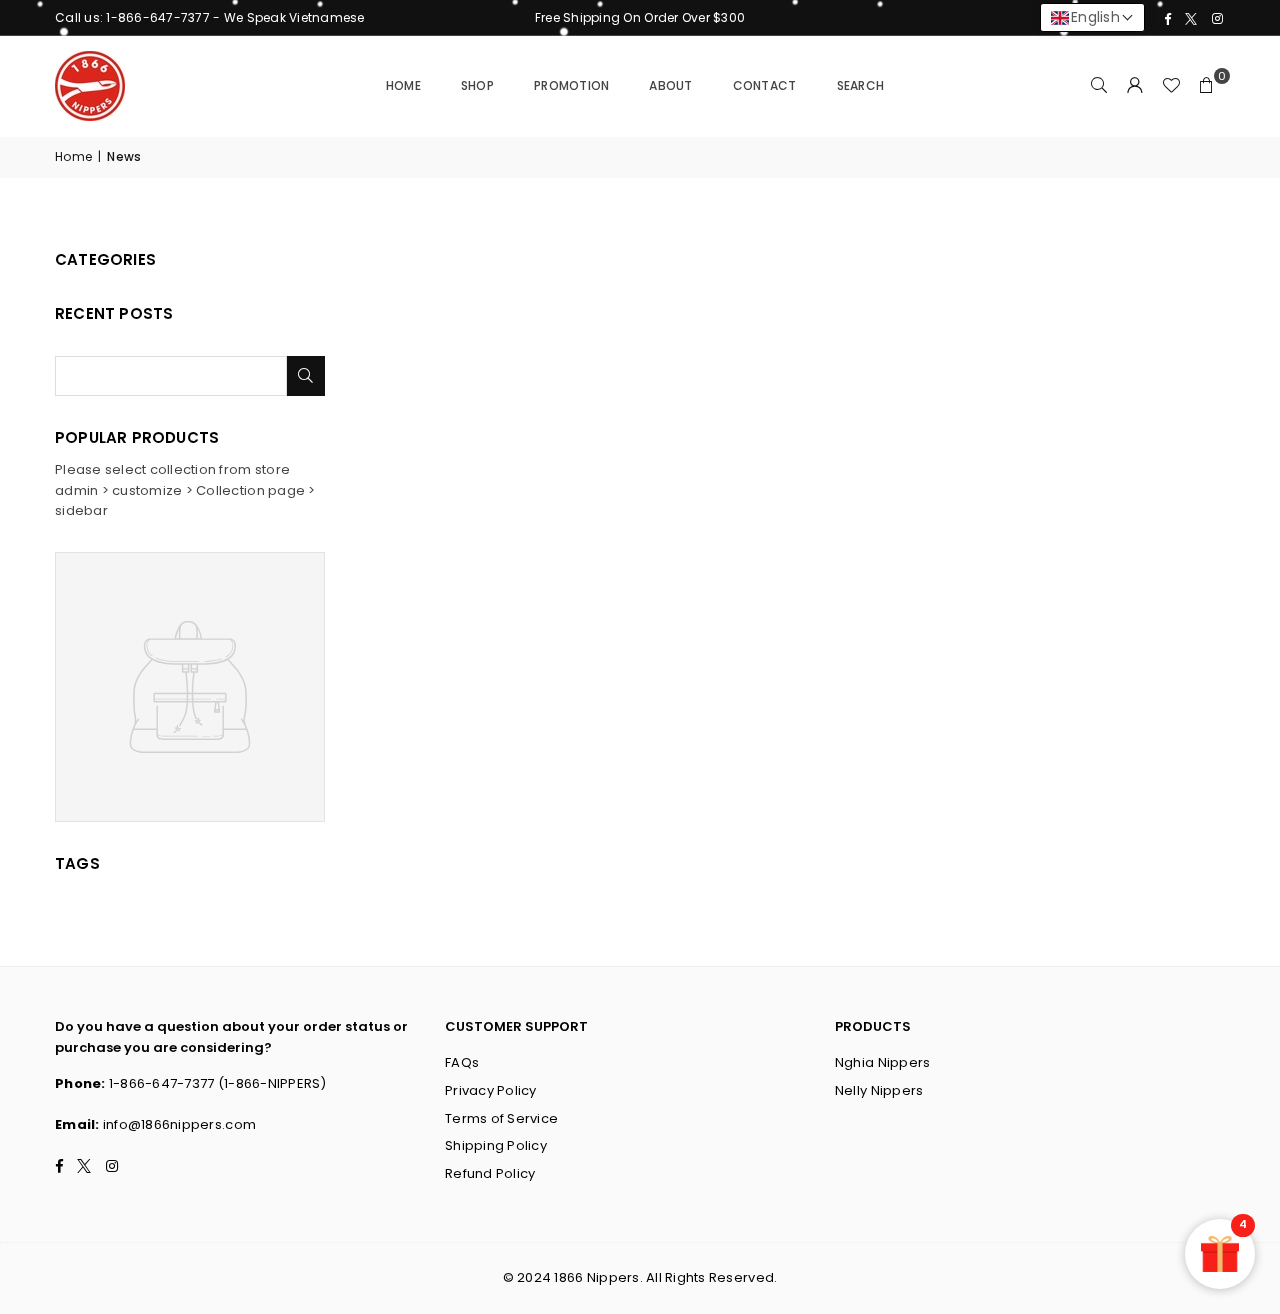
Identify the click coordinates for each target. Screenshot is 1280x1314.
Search (861, 85)
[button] (1207, 86)
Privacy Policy (491, 1090)
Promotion (571, 85)
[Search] (1099, 86)
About (670, 85)
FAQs (462, 1062)
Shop (477, 85)
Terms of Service (501, 1118)
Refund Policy (490, 1173)
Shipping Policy (496, 1145)
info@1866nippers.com (179, 1124)
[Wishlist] (1171, 86)
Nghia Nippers (882, 1062)
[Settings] (1135, 86)
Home (403, 85)
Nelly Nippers (879, 1090)
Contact (765, 85)
